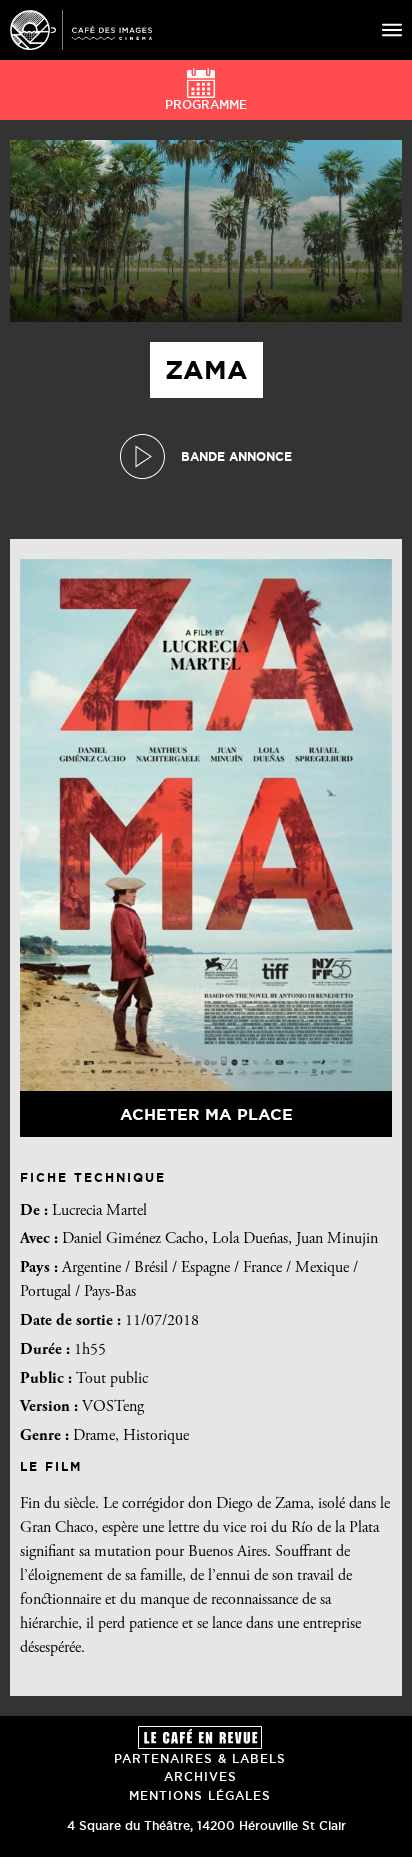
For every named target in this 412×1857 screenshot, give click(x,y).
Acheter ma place (206, 1114)
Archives (200, 1776)
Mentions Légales (200, 1795)
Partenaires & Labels (200, 1758)
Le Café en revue (200, 1737)
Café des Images (81, 30)
